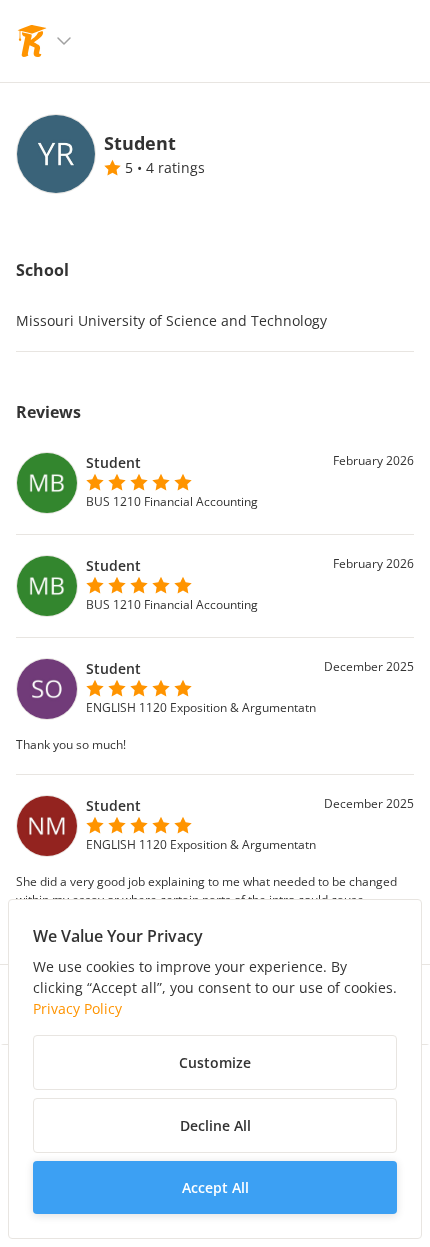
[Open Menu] (64, 41)
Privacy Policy (77, 1008)
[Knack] (32, 41)
